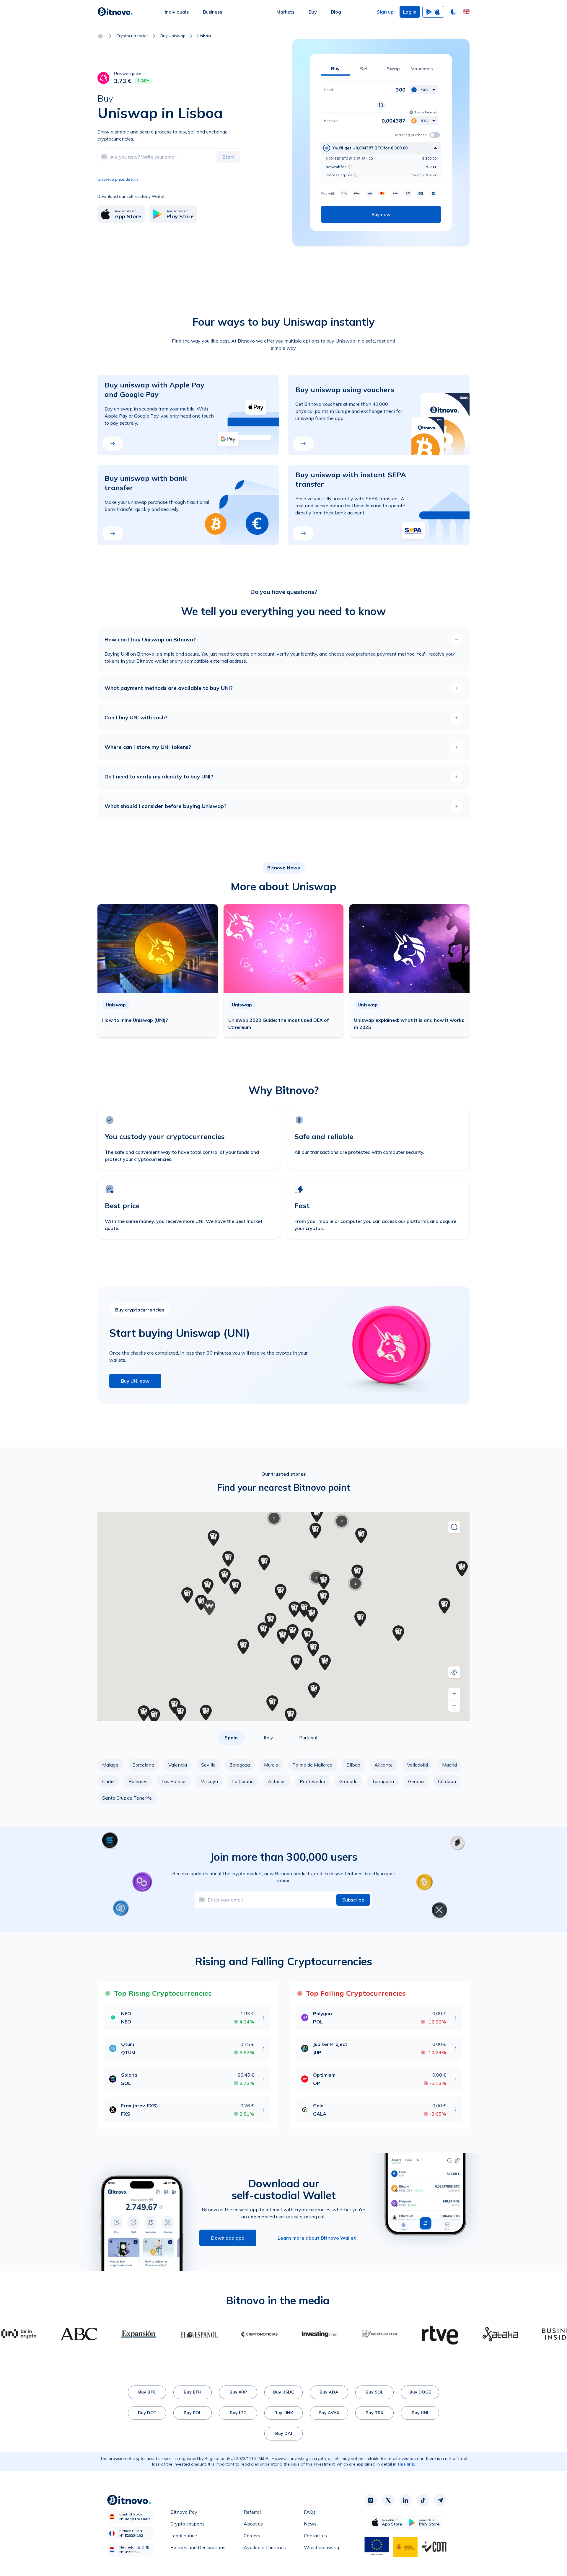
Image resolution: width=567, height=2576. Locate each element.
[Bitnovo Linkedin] (405, 2500)
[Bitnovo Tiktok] (423, 2500)
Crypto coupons (188, 2524)
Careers (252, 2536)
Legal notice (184, 2536)
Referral (252, 2512)
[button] (466, 12)
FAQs (310, 2512)
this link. (406, 2464)
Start (228, 157)
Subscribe (353, 1900)
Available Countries (265, 2547)
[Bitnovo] (115, 12)
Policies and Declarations (198, 2547)
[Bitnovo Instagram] (371, 2500)
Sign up (385, 12)
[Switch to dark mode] (454, 12)
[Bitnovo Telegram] (440, 2500)
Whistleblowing (321, 2547)
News (310, 2524)
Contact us (315, 2536)
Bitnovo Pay (184, 2512)
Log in (410, 12)
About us (253, 2524)
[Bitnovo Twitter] (388, 2500)
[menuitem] (177, 12)
